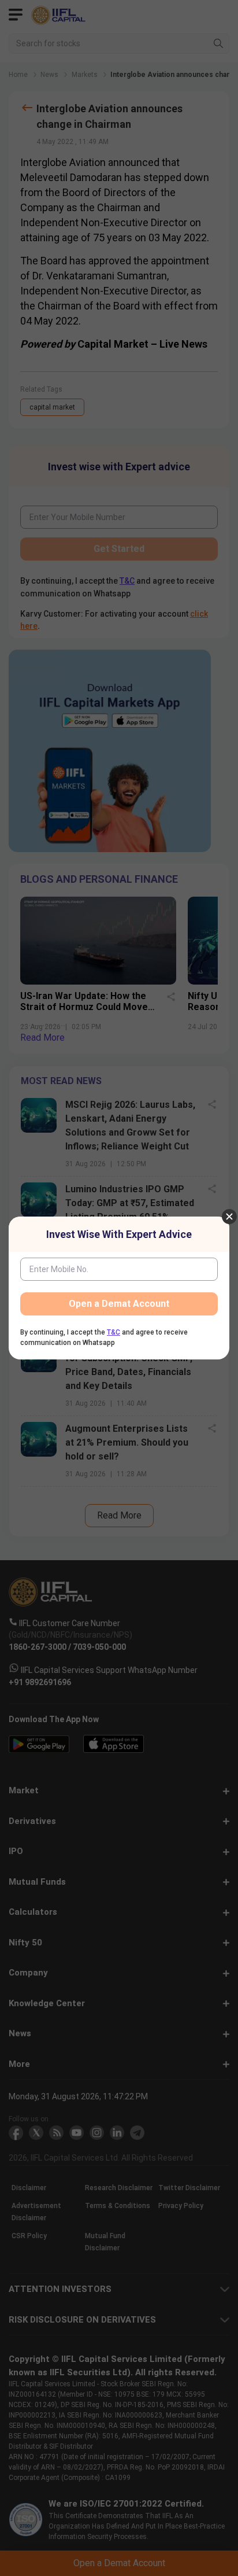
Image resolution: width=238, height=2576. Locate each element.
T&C (114, 1332)
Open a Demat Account (119, 1304)
